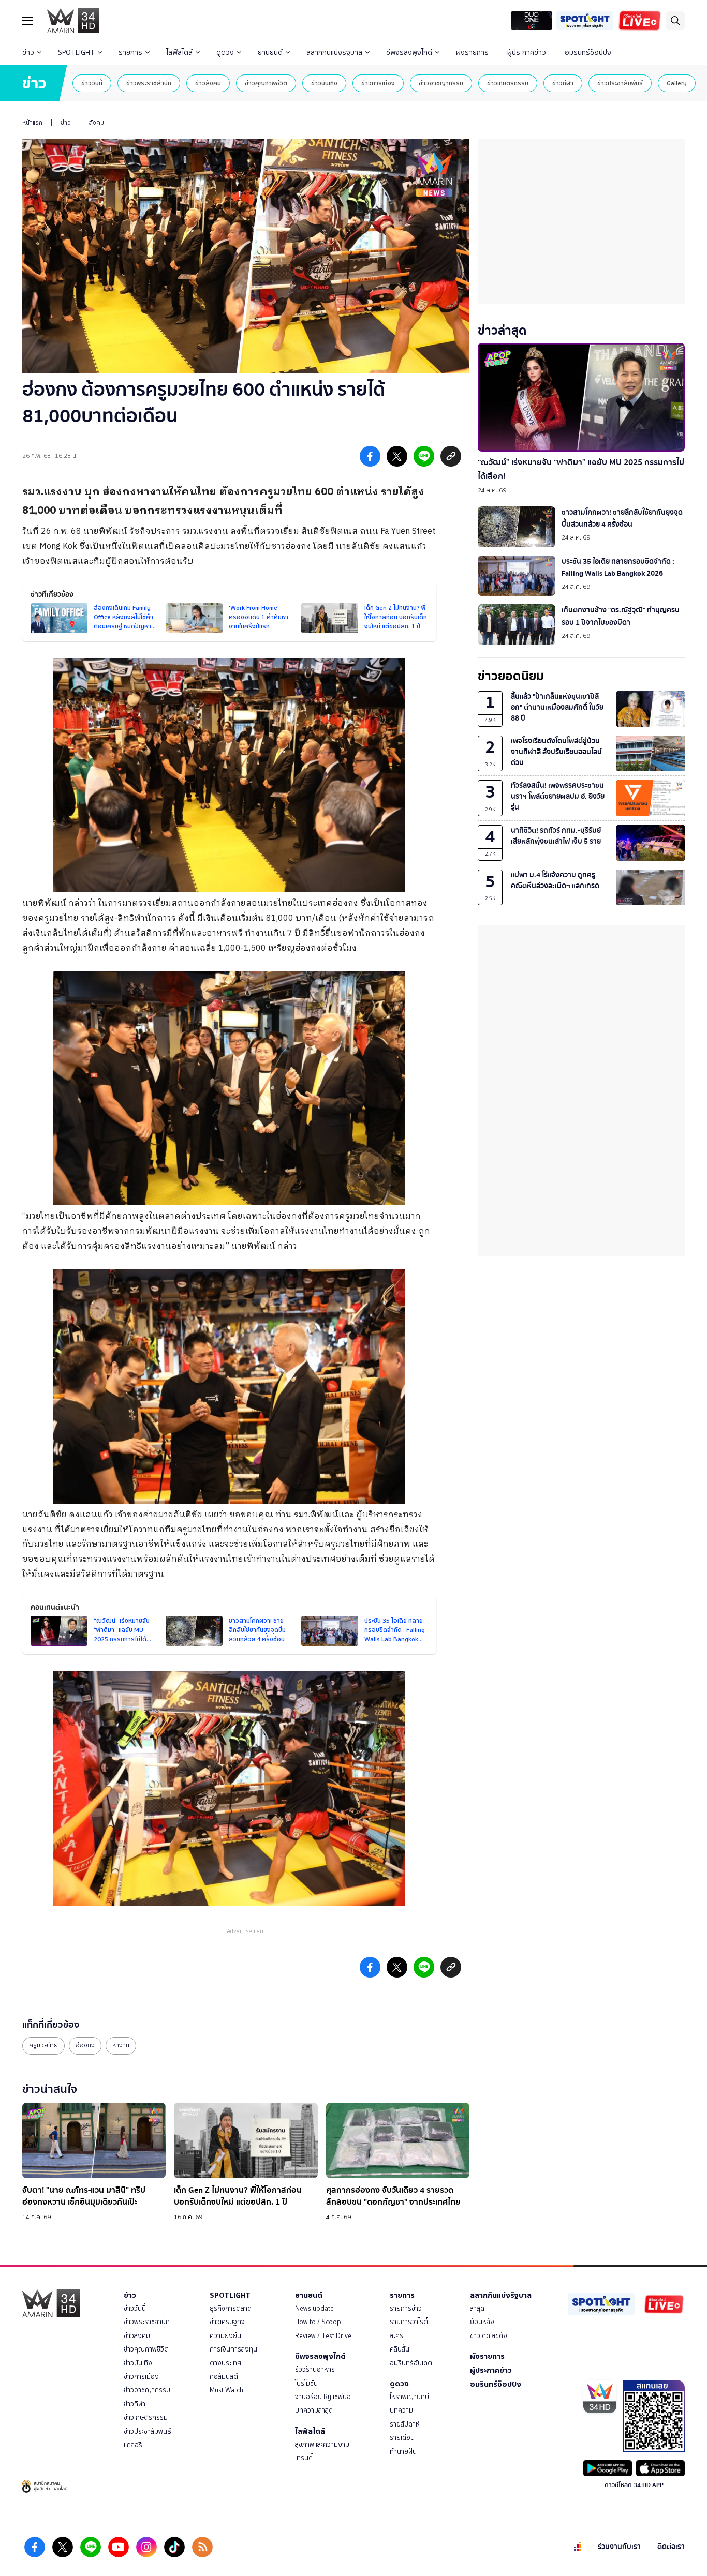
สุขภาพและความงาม (322, 2444)
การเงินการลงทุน (233, 2349)
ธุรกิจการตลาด (231, 2308)
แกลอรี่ (133, 2445)
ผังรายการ (472, 53)
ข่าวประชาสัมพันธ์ (620, 83)
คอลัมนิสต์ (224, 2377)
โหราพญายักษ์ (409, 2397)
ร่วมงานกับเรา (619, 2547)
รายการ (130, 53)
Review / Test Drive (323, 2336)
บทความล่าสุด (314, 2410)
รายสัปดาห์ (405, 2424)
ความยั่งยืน (225, 2336)
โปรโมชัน (306, 2383)
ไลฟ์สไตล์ (179, 53)
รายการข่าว (406, 2308)
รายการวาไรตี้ (409, 2322)
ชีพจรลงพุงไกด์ (409, 53)
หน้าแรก (32, 123)
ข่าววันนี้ (92, 83)
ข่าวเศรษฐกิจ (227, 2322)
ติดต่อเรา (671, 2547)
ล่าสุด (477, 2308)
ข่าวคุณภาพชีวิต (266, 83)
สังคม (97, 123)
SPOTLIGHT (76, 53)
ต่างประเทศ (225, 2363)
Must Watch (226, 2390)
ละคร (396, 2336)
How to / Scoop (318, 2322)
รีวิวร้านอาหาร (315, 2369)
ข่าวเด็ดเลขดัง (489, 2336)
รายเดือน (402, 2438)
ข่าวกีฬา (563, 83)
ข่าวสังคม (208, 83)
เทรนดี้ (304, 2458)
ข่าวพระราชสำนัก (149, 83)
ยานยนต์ (270, 53)
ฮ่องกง (85, 2045)
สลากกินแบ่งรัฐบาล (334, 53)
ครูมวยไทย (43, 2045)
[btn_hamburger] (27, 21)
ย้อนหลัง (482, 2322)
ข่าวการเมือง (378, 83)
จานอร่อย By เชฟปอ (323, 2397)
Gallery (677, 83)
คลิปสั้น (400, 2349)
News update (314, 2308)
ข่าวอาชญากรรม (441, 83)
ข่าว (28, 53)
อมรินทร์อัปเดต (411, 2363)
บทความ (401, 2410)
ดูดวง (225, 53)
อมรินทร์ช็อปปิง (588, 53)
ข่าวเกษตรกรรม (508, 83)
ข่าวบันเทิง (324, 83)
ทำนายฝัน (403, 2452)
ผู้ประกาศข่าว (527, 53)
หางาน (121, 2045)
